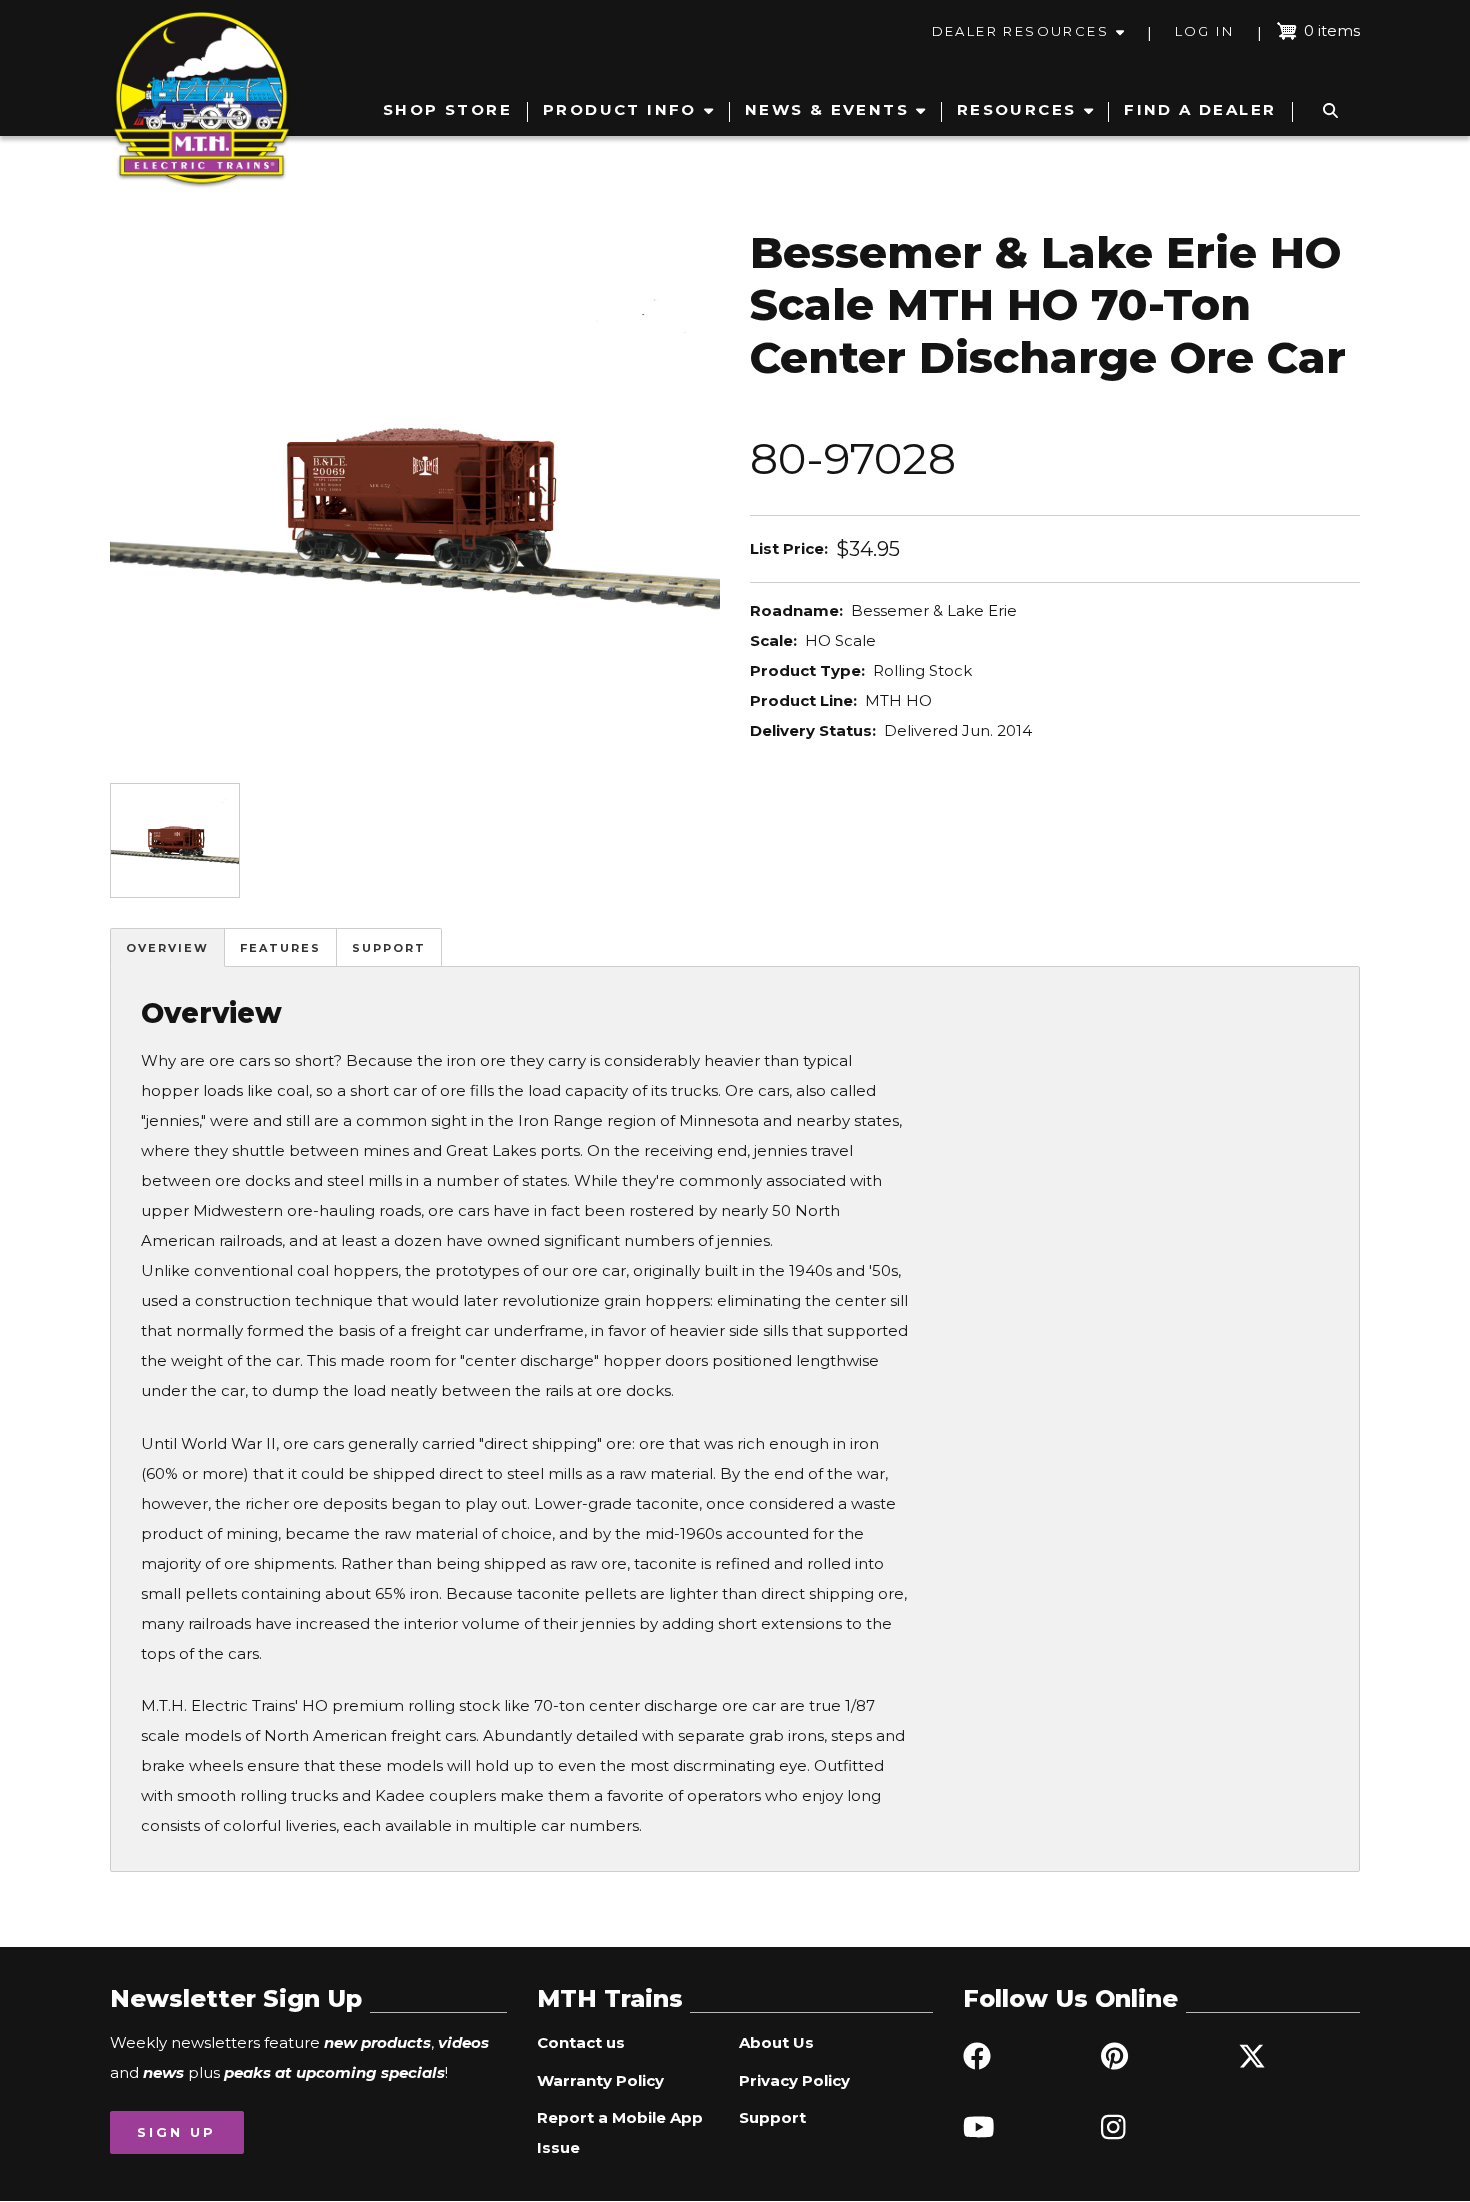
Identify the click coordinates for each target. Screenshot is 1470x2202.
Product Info (620, 109)
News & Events (827, 109)
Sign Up (176, 2132)
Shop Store (447, 109)
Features (280, 948)
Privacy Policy (794, 2080)
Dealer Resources (1020, 31)
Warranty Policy (600, 2080)
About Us (776, 2042)
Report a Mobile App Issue (620, 2132)
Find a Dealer (1200, 109)
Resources (1017, 109)
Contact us (581, 2042)
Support (389, 948)
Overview (167, 948)
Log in (1204, 31)
